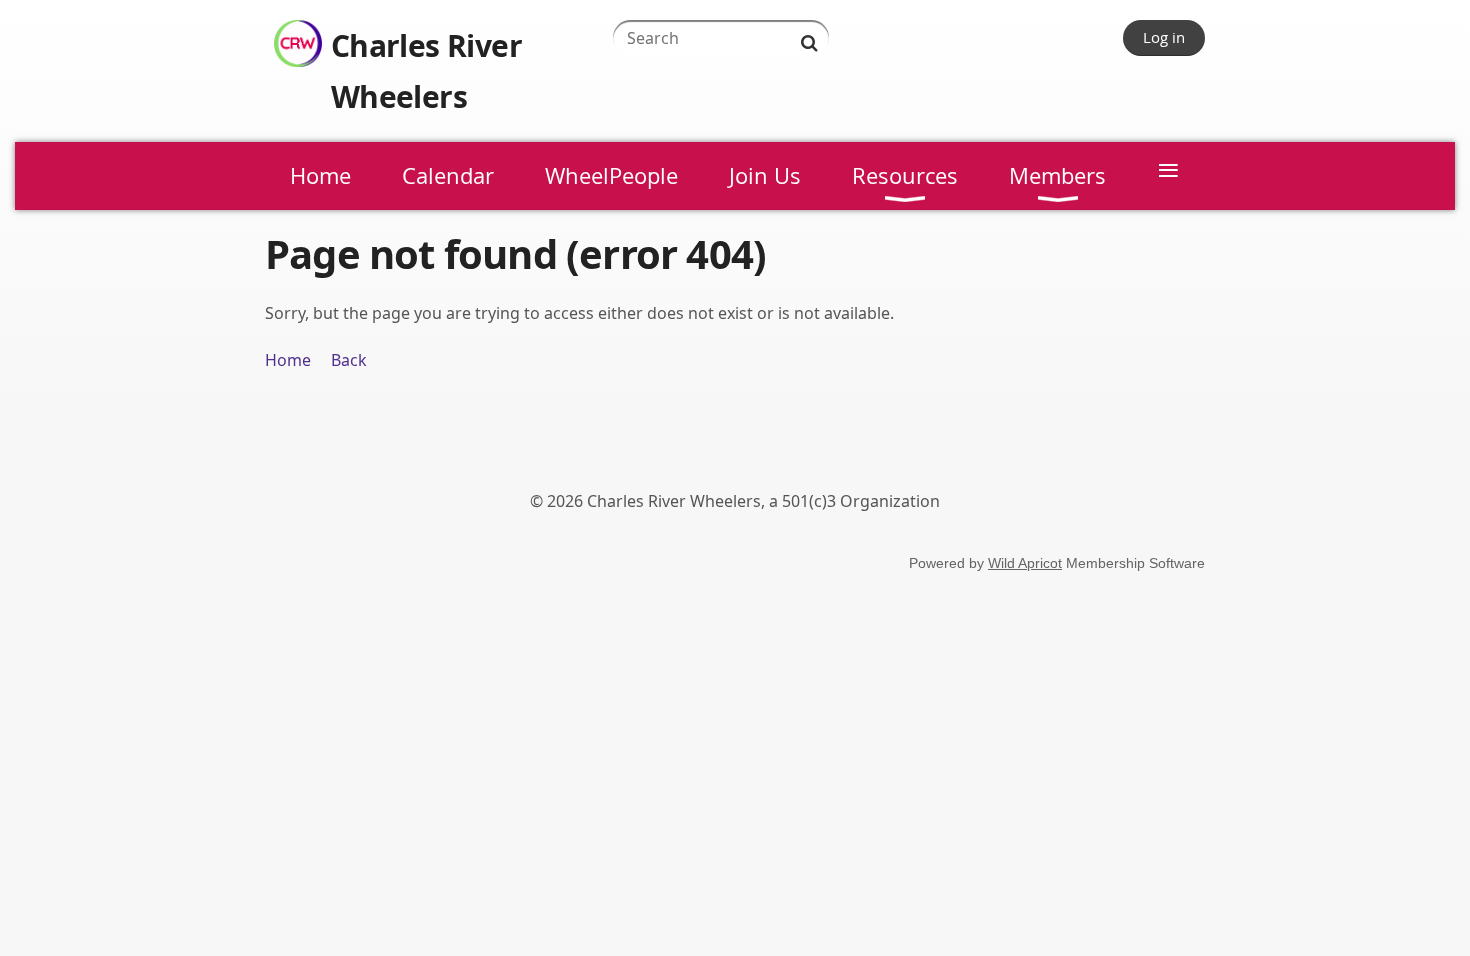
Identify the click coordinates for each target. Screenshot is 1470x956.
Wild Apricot (1025, 563)
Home (288, 360)
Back (349, 360)
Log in (1164, 37)
